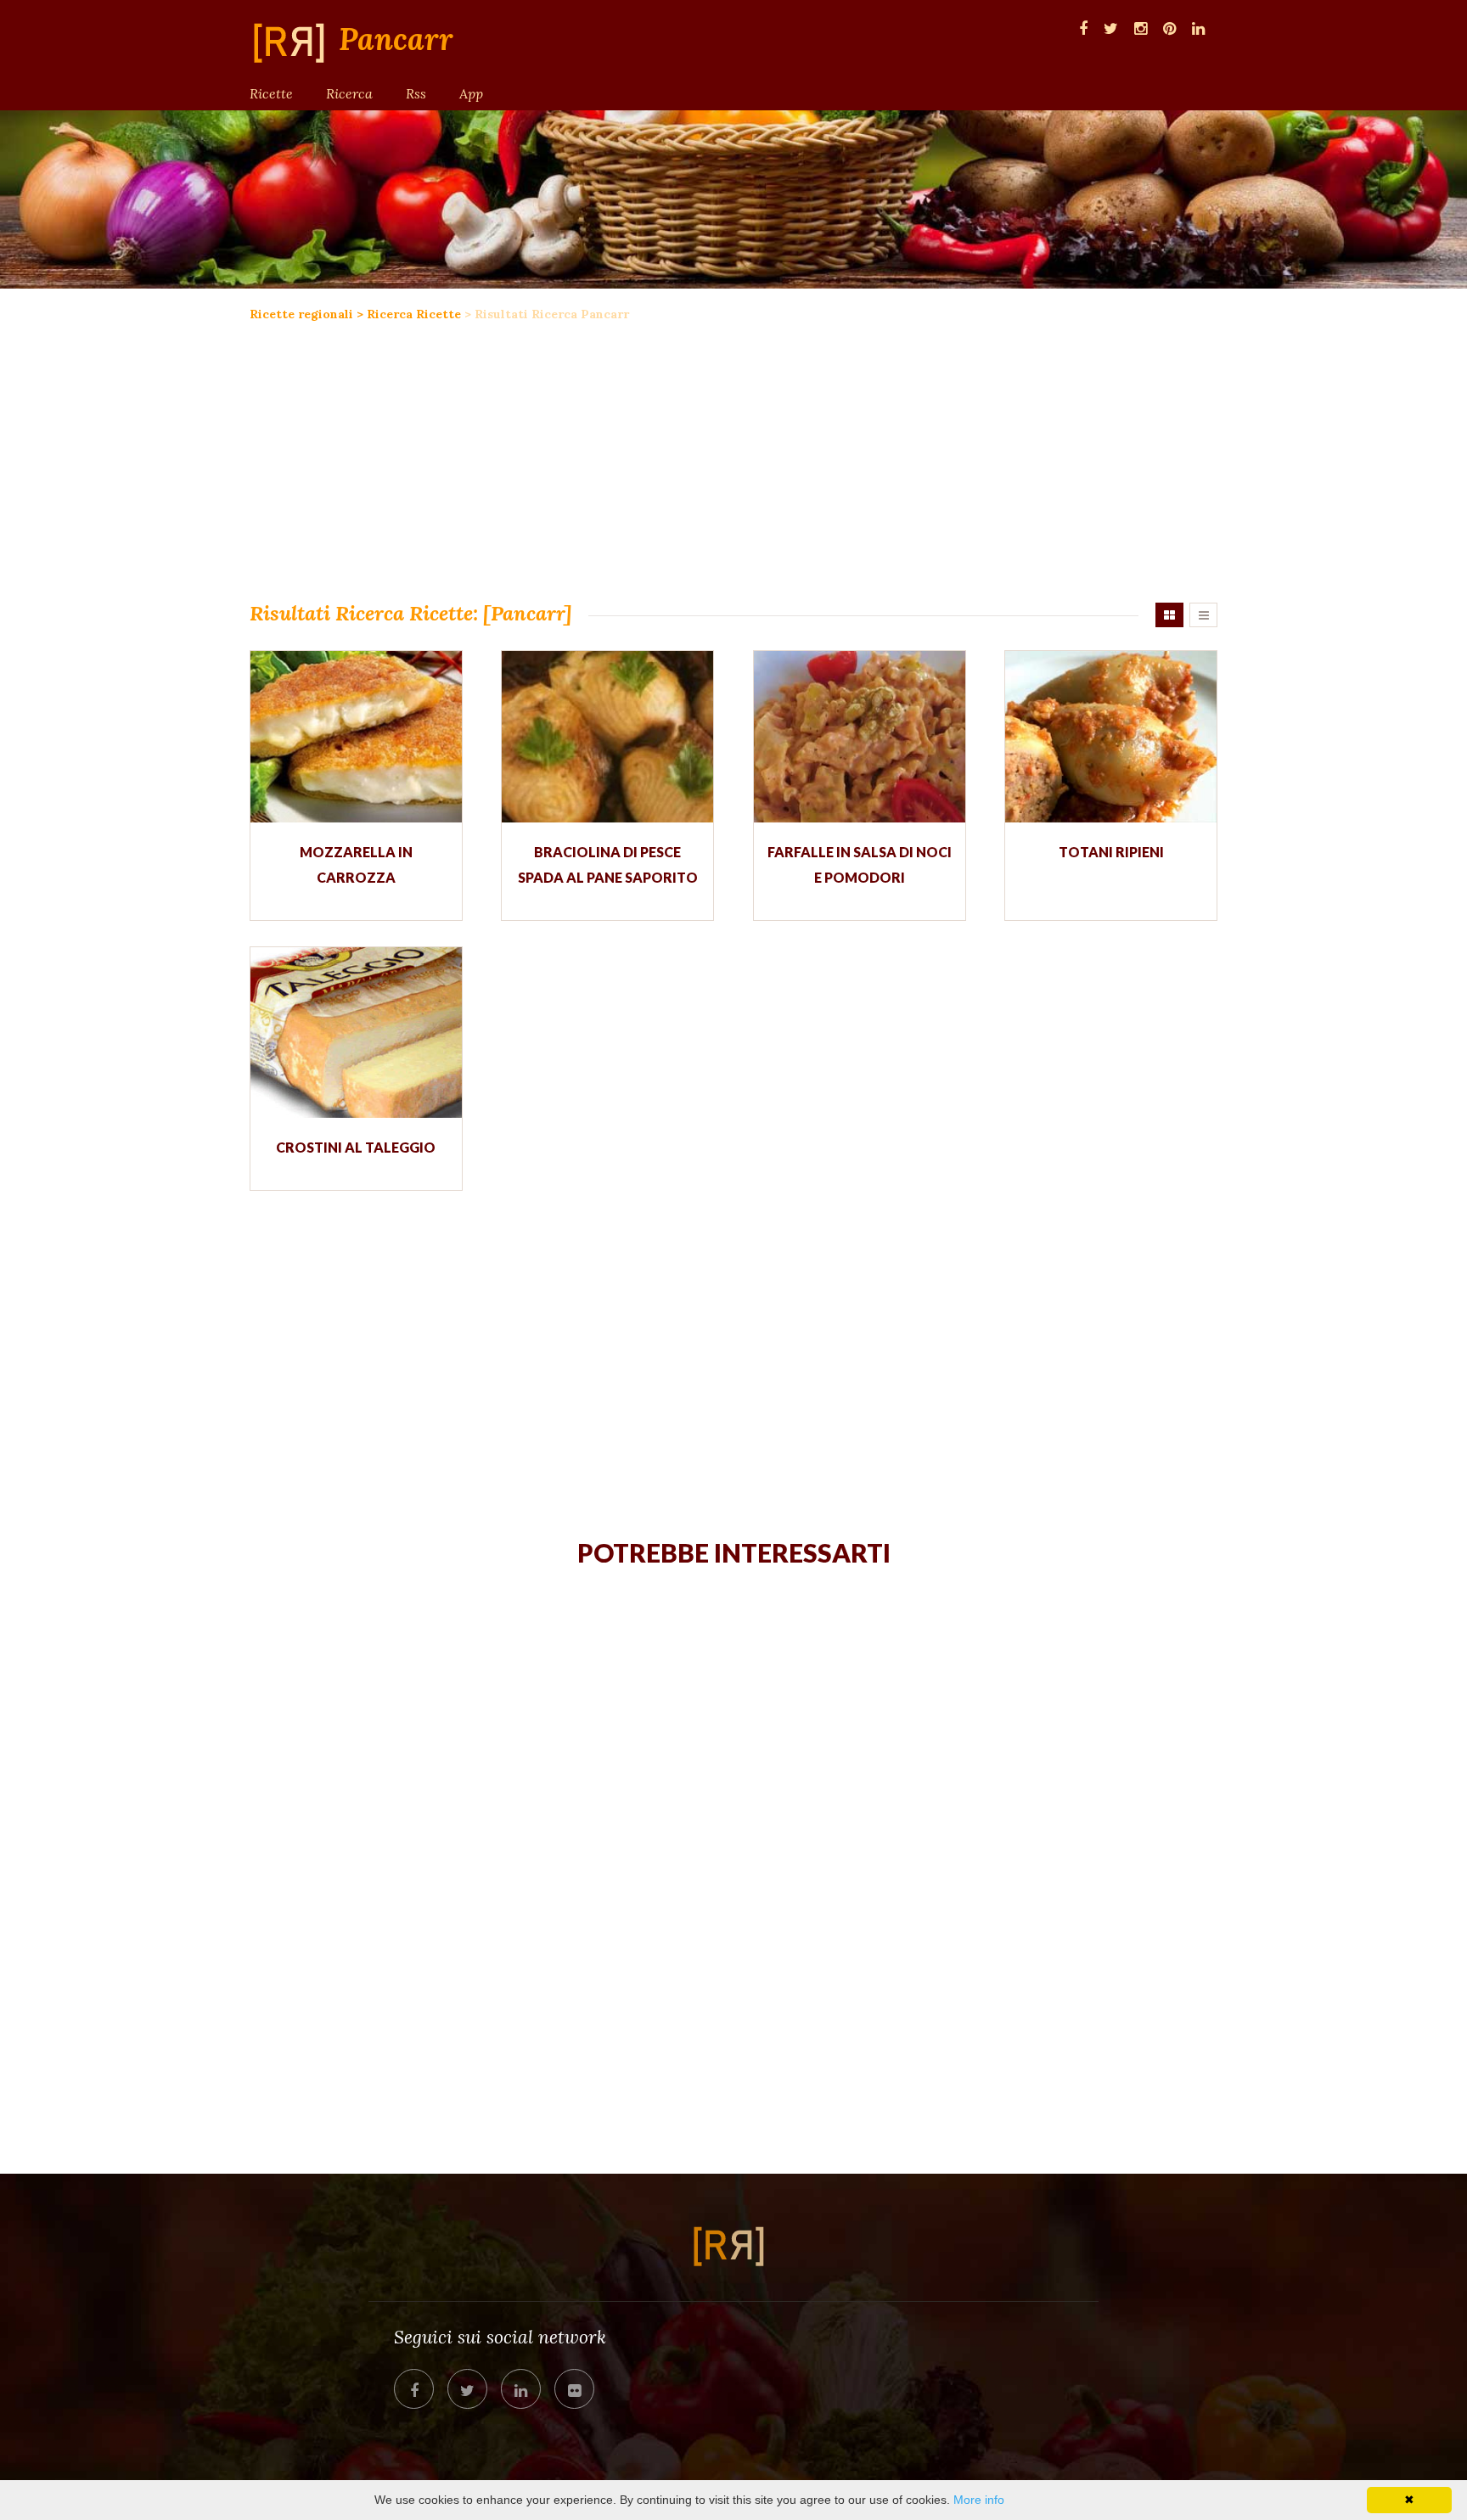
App (471, 93)
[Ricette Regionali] (294, 42)
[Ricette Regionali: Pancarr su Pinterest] (1169, 27)
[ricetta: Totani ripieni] (1111, 736)
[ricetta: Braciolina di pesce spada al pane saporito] (607, 736)
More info (979, 2500)
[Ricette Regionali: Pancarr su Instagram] (1141, 27)
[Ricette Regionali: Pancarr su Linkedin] (1198, 27)
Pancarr (396, 40)
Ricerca (349, 93)
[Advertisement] (733, 458)
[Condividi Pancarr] (414, 2389)
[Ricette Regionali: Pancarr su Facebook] (1083, 27)
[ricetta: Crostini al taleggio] (356, 1033)
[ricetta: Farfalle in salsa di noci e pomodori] (860, 736)
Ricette (271, 93)
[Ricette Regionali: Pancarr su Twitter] (1111, 27)
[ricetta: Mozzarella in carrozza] (356, 736)
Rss (416, 93)
